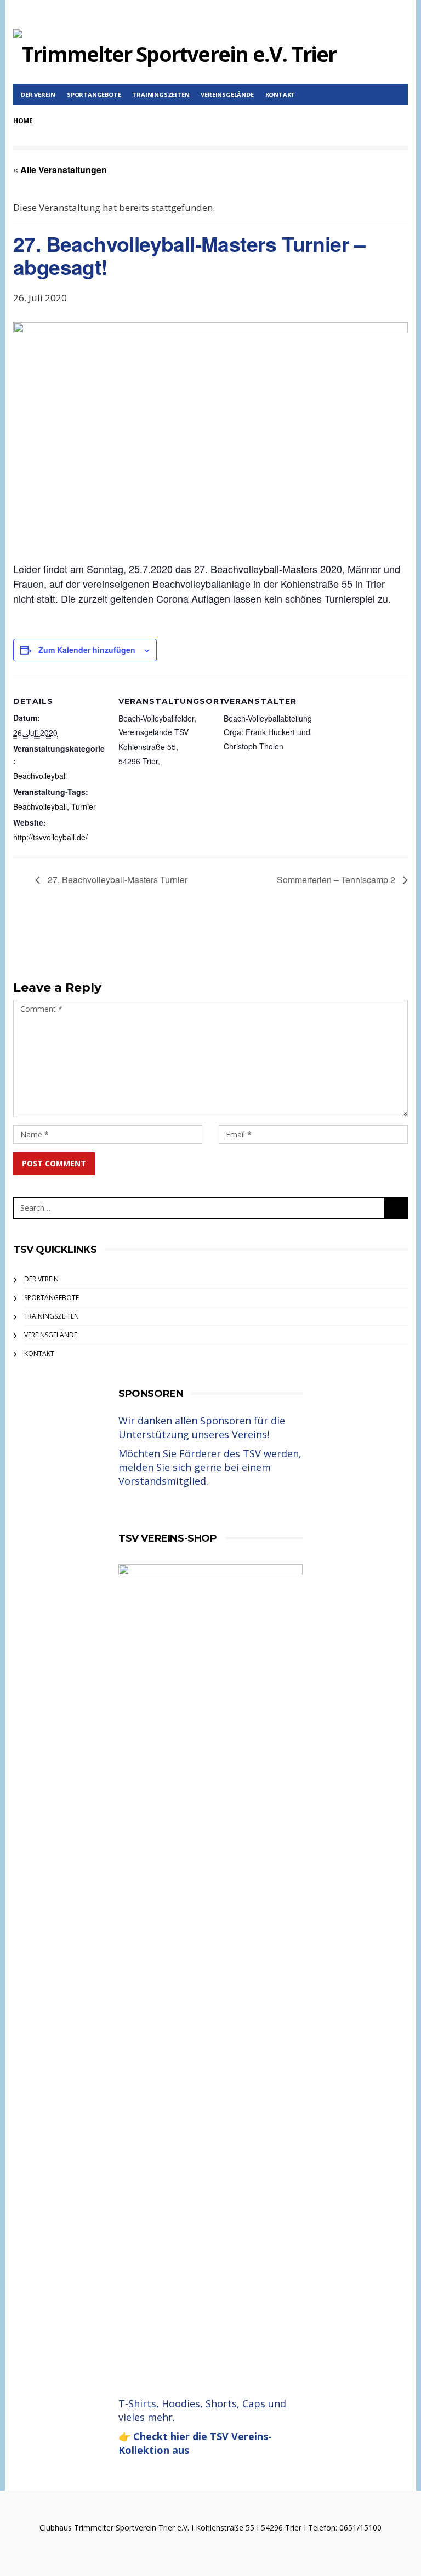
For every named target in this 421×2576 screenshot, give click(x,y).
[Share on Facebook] (149, 949)
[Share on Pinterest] (239, 949)
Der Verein (38, 95)
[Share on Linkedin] (269, 949)
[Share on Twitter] (179, 949)
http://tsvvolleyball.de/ (50, 837)
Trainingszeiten (161, 95)
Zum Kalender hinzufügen (87, 650)
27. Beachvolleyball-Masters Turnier (116, 880)
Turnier (84, 806)
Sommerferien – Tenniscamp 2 (337, 880)
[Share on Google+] (209, 949)
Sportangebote (94, 95)
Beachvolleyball (40, 776)
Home (23, 121)
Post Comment (54, 1163)
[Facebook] (401, 14)
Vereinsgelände (227, 95)
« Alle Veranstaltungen (60, 170)
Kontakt (280, 95)
